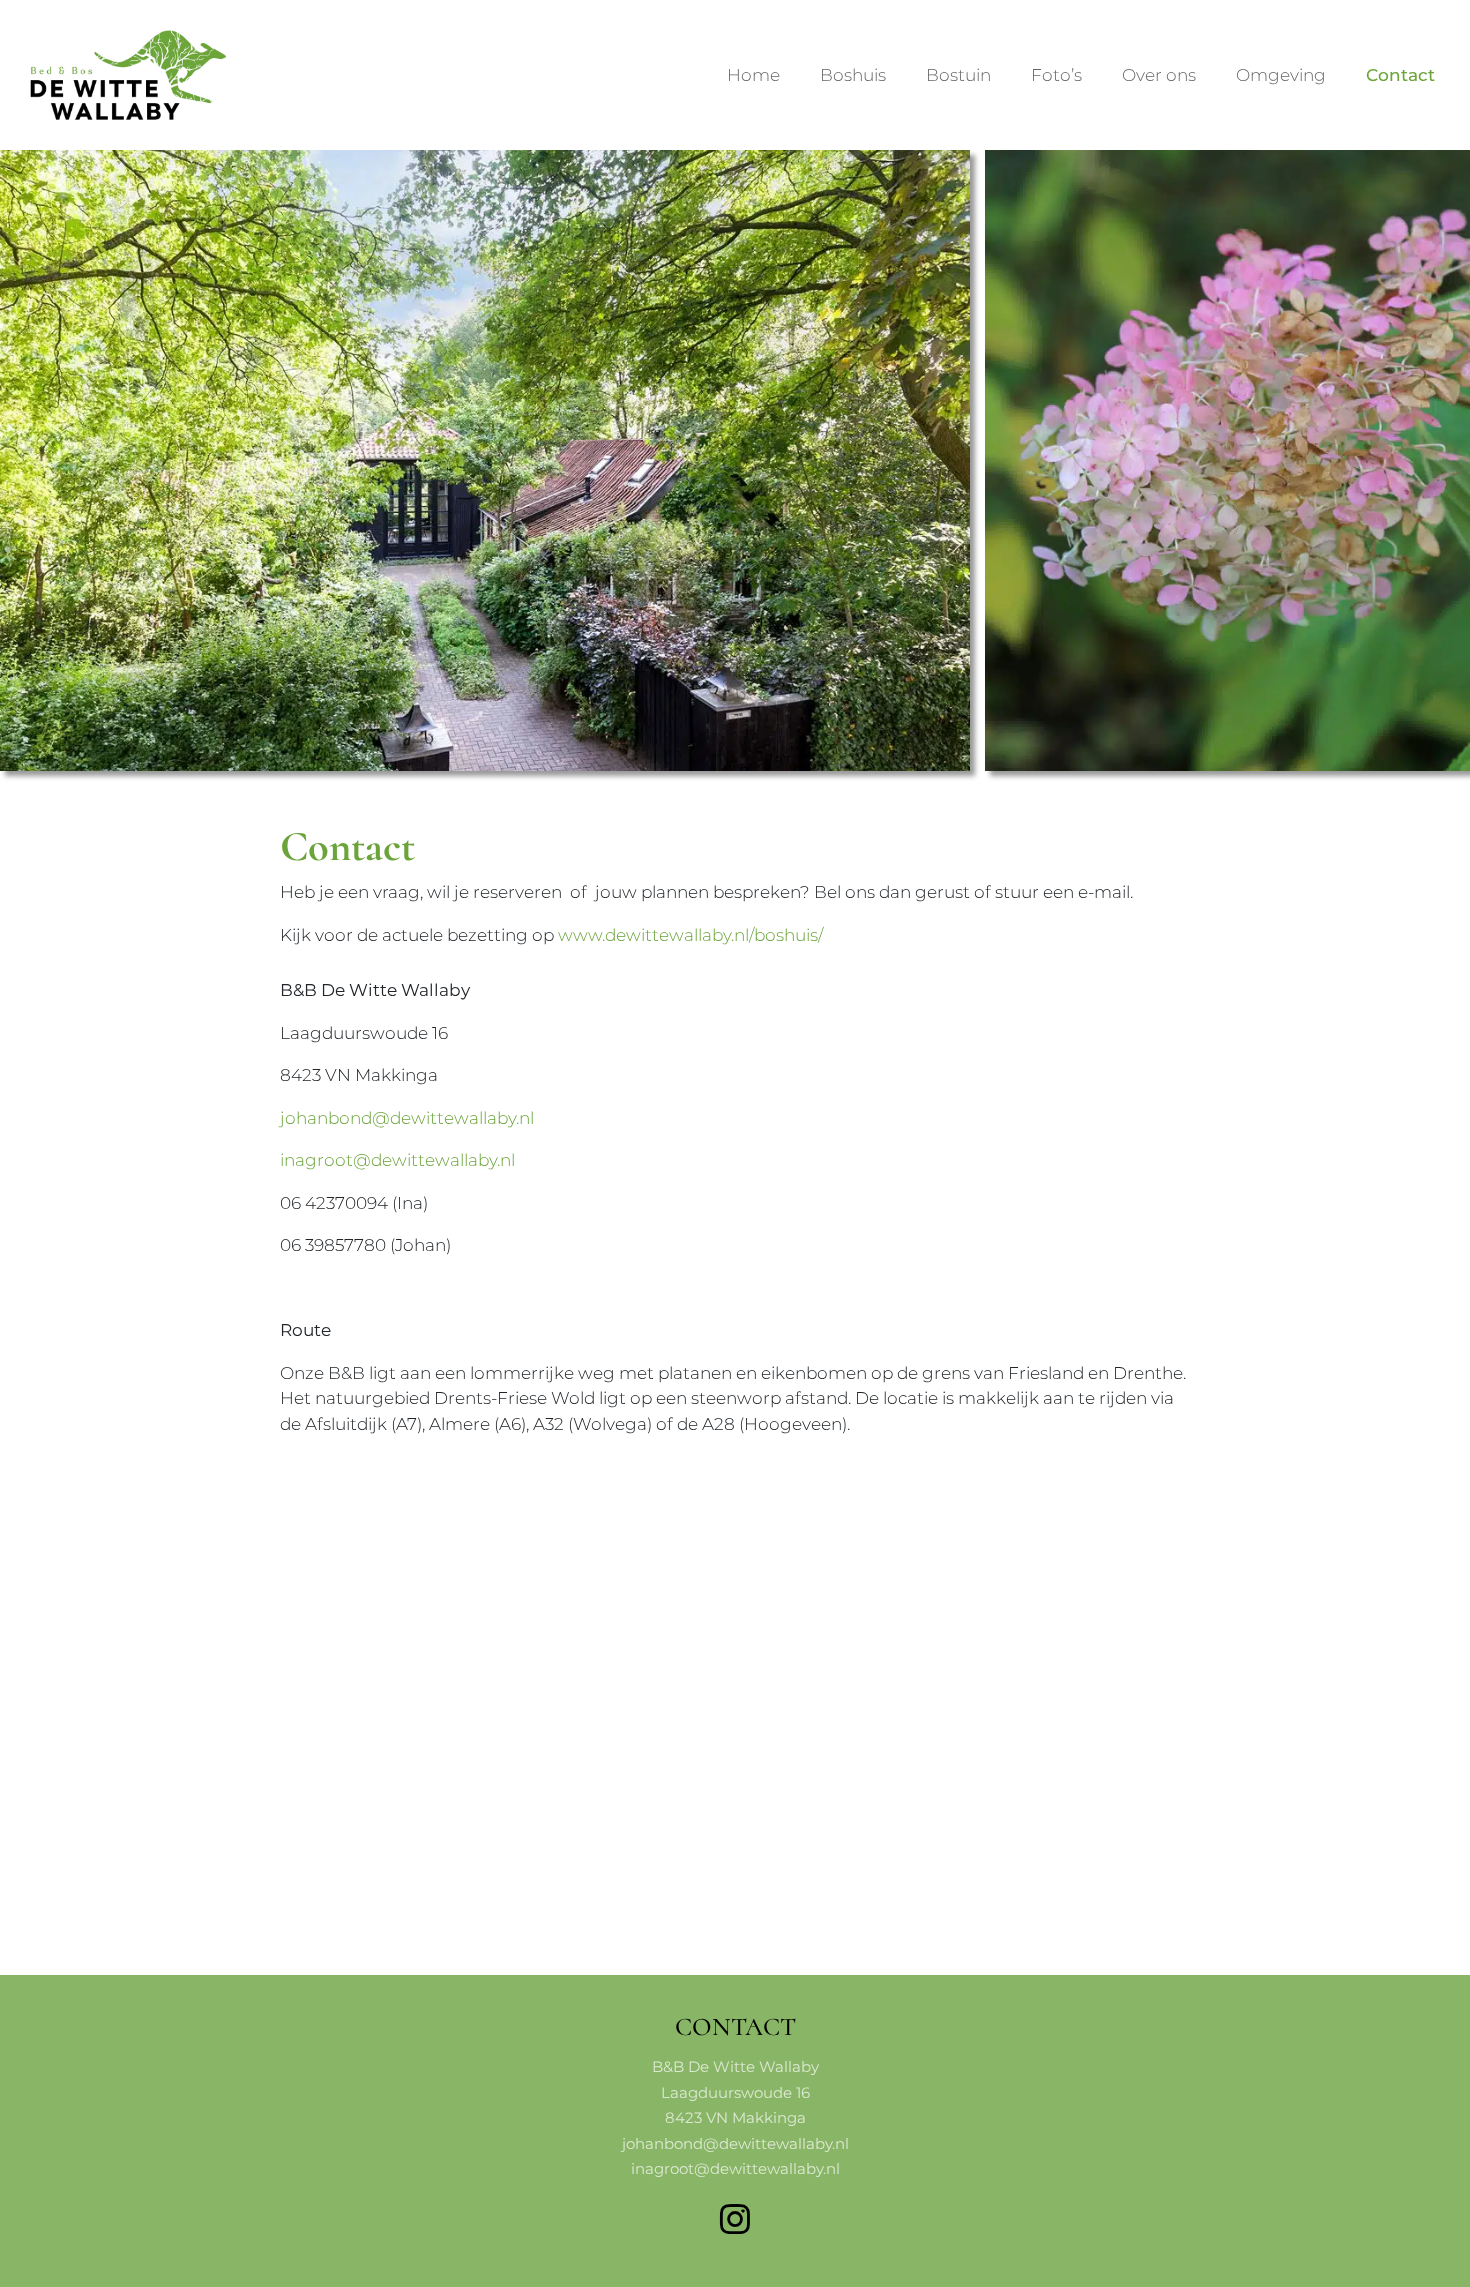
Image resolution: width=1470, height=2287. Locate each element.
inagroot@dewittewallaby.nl (397, 1160)
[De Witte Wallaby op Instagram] (735, 2219)
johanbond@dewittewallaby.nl (407, 1118)
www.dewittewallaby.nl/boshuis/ (690, 935)
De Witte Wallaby (47, 33)
